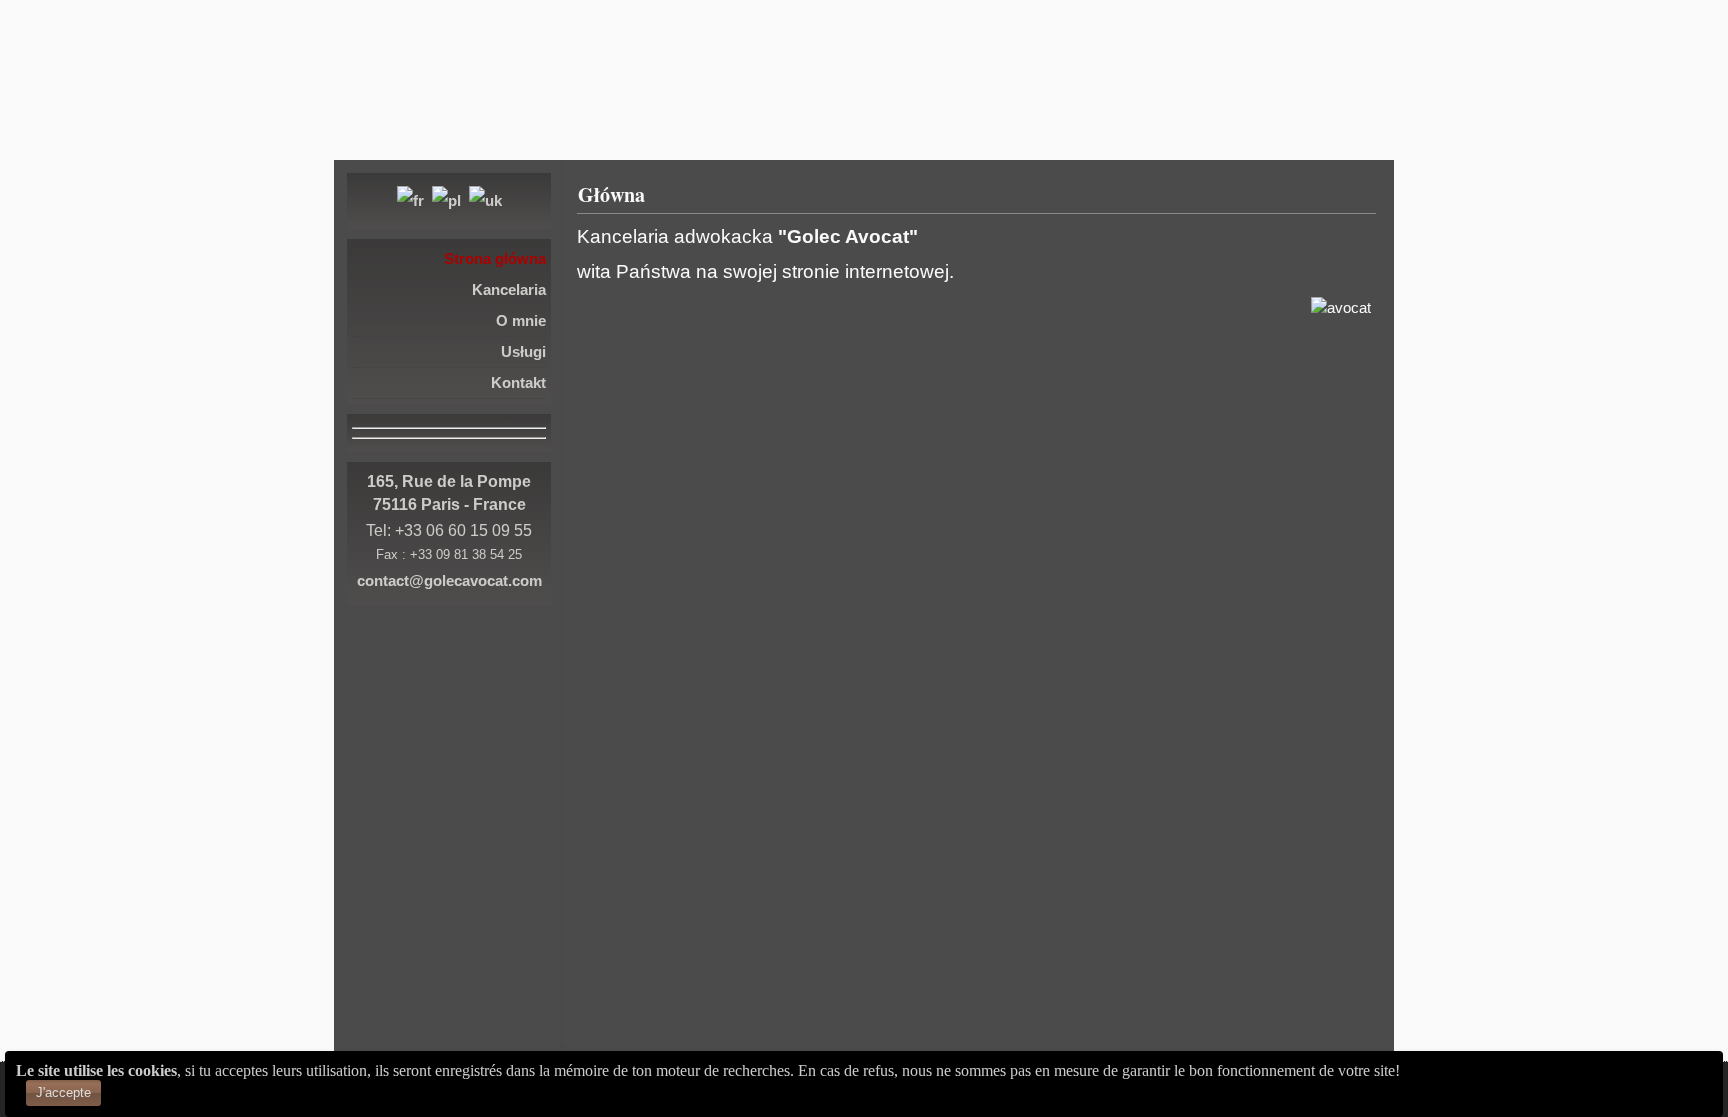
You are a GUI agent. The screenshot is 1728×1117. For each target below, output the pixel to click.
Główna (611, 194)
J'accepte (63, 1092)
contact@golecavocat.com (449, 580)
